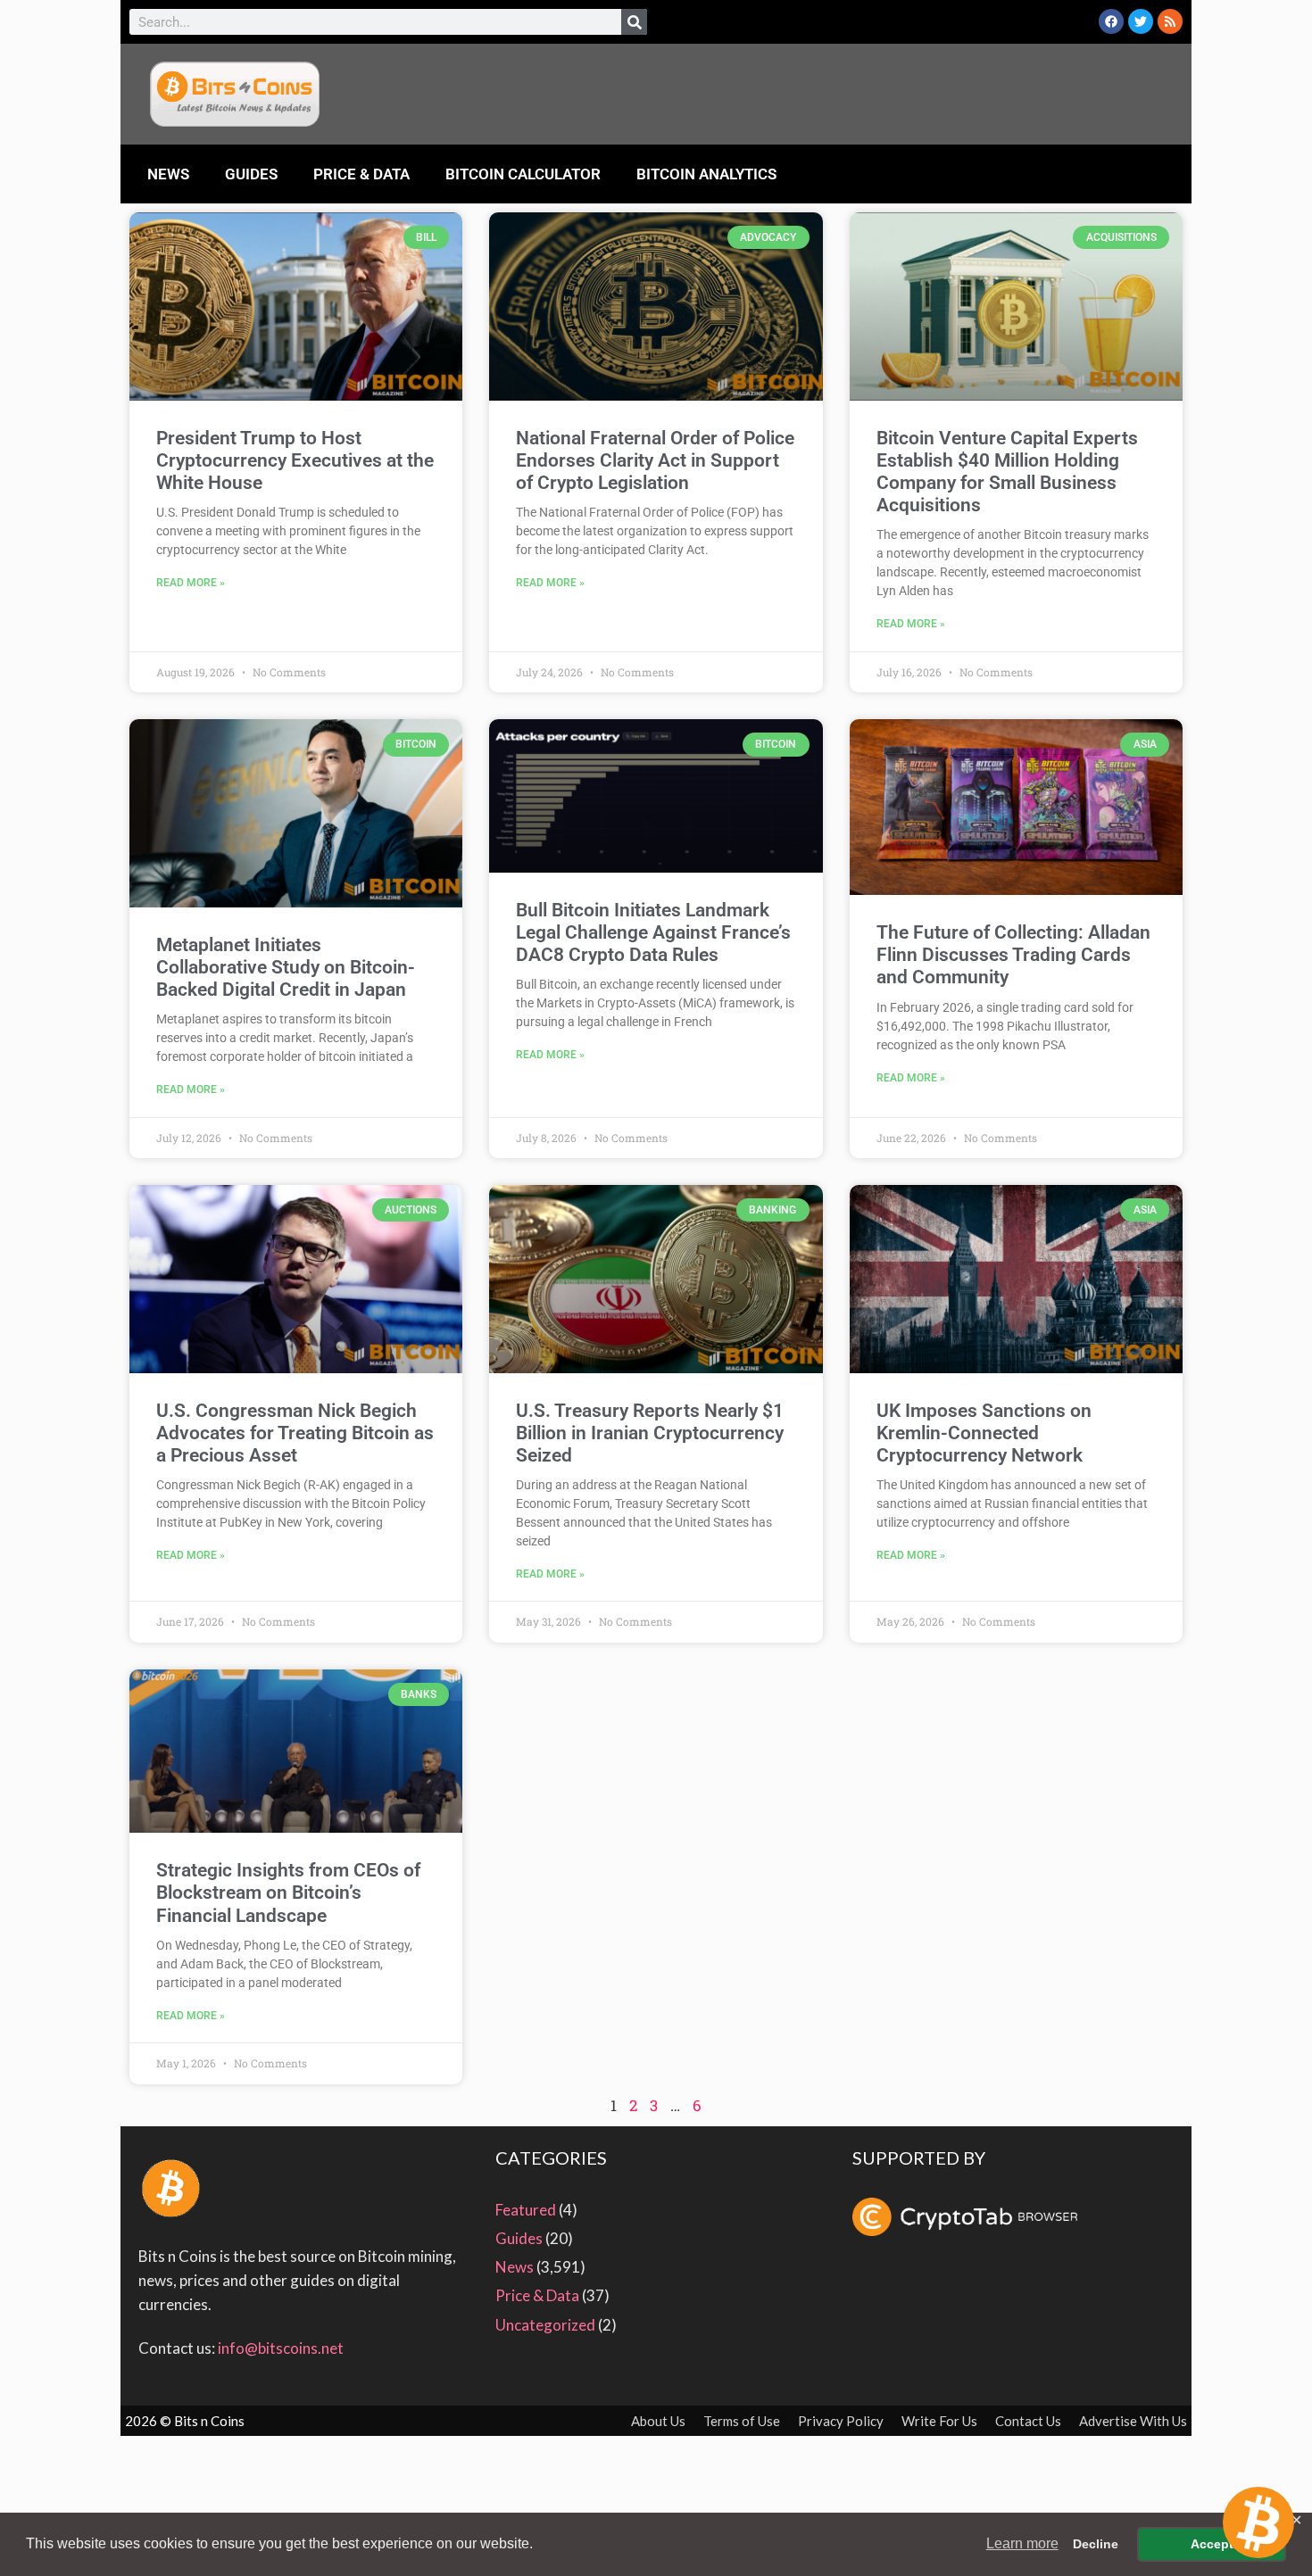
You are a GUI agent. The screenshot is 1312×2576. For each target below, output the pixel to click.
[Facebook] (1111, 21)
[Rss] (1170, 21)
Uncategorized (545, 2325)
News (168, 174)
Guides (251, 174)
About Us (658, 2421)
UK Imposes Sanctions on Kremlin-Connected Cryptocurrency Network (984, 1433)
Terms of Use (742, 2421)
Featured (526, 2210)
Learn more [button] (1022, 2543)
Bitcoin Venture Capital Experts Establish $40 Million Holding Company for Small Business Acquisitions (1007, 472)
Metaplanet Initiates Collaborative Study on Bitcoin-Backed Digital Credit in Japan (286, 967)
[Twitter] (1141, 21)
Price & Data (361, 174)
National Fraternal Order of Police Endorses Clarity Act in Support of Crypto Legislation (655, 460)
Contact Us (1028, 2421)
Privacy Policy (841, 2421)
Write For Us (939, 2421)
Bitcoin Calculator (523, 174)
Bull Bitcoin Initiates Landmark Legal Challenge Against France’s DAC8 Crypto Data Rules (653, 932)
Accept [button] (1212, 2544)
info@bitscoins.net (281, 2348)
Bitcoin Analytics (706, 174)
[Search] (634, 22)
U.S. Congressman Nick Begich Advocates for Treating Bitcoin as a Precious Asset (295, 1433)
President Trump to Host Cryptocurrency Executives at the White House (295, 460)
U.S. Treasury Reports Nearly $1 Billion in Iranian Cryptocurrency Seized (650, 1433)
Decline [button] (1096, 2544)
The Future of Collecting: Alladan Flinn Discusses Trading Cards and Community (1013, 955)
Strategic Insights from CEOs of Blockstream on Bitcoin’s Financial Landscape (288, 1893)
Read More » (191, 583)
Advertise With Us (1133, 2421)
